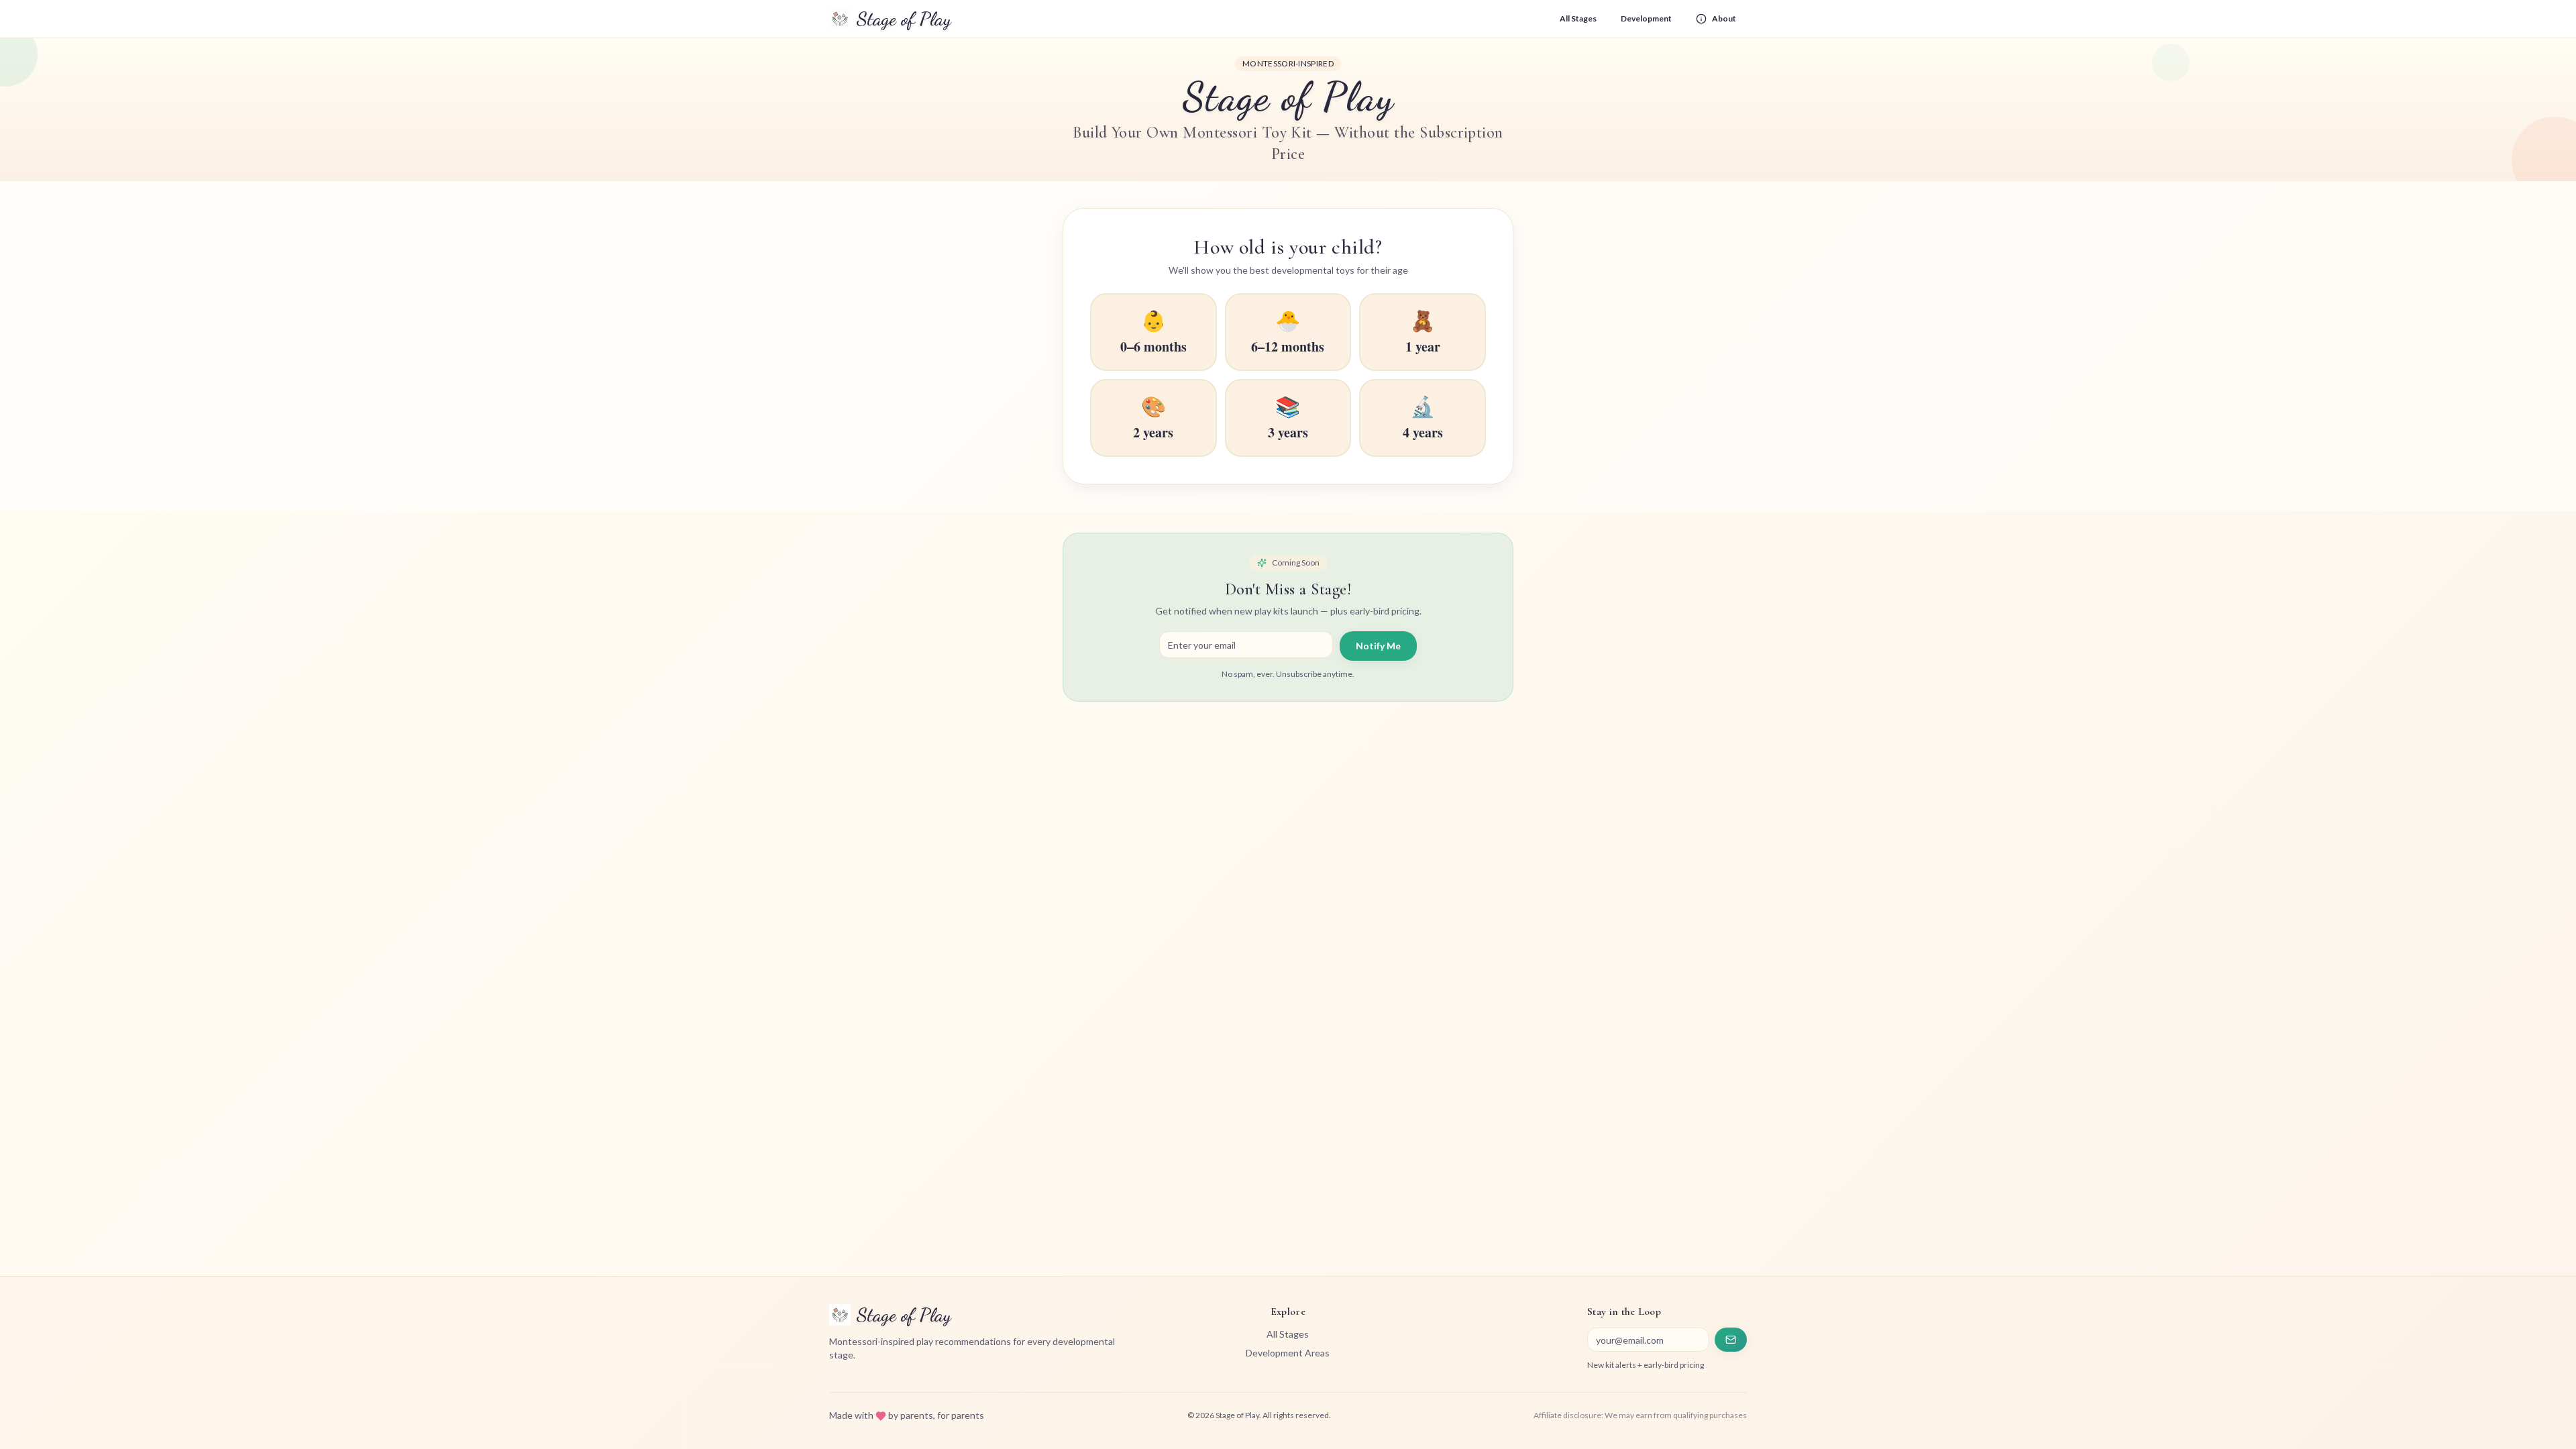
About (1724, 18)
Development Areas (1288, 1353)
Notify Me (1378, 646)
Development (1646, 18)
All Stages (1578, 18)
